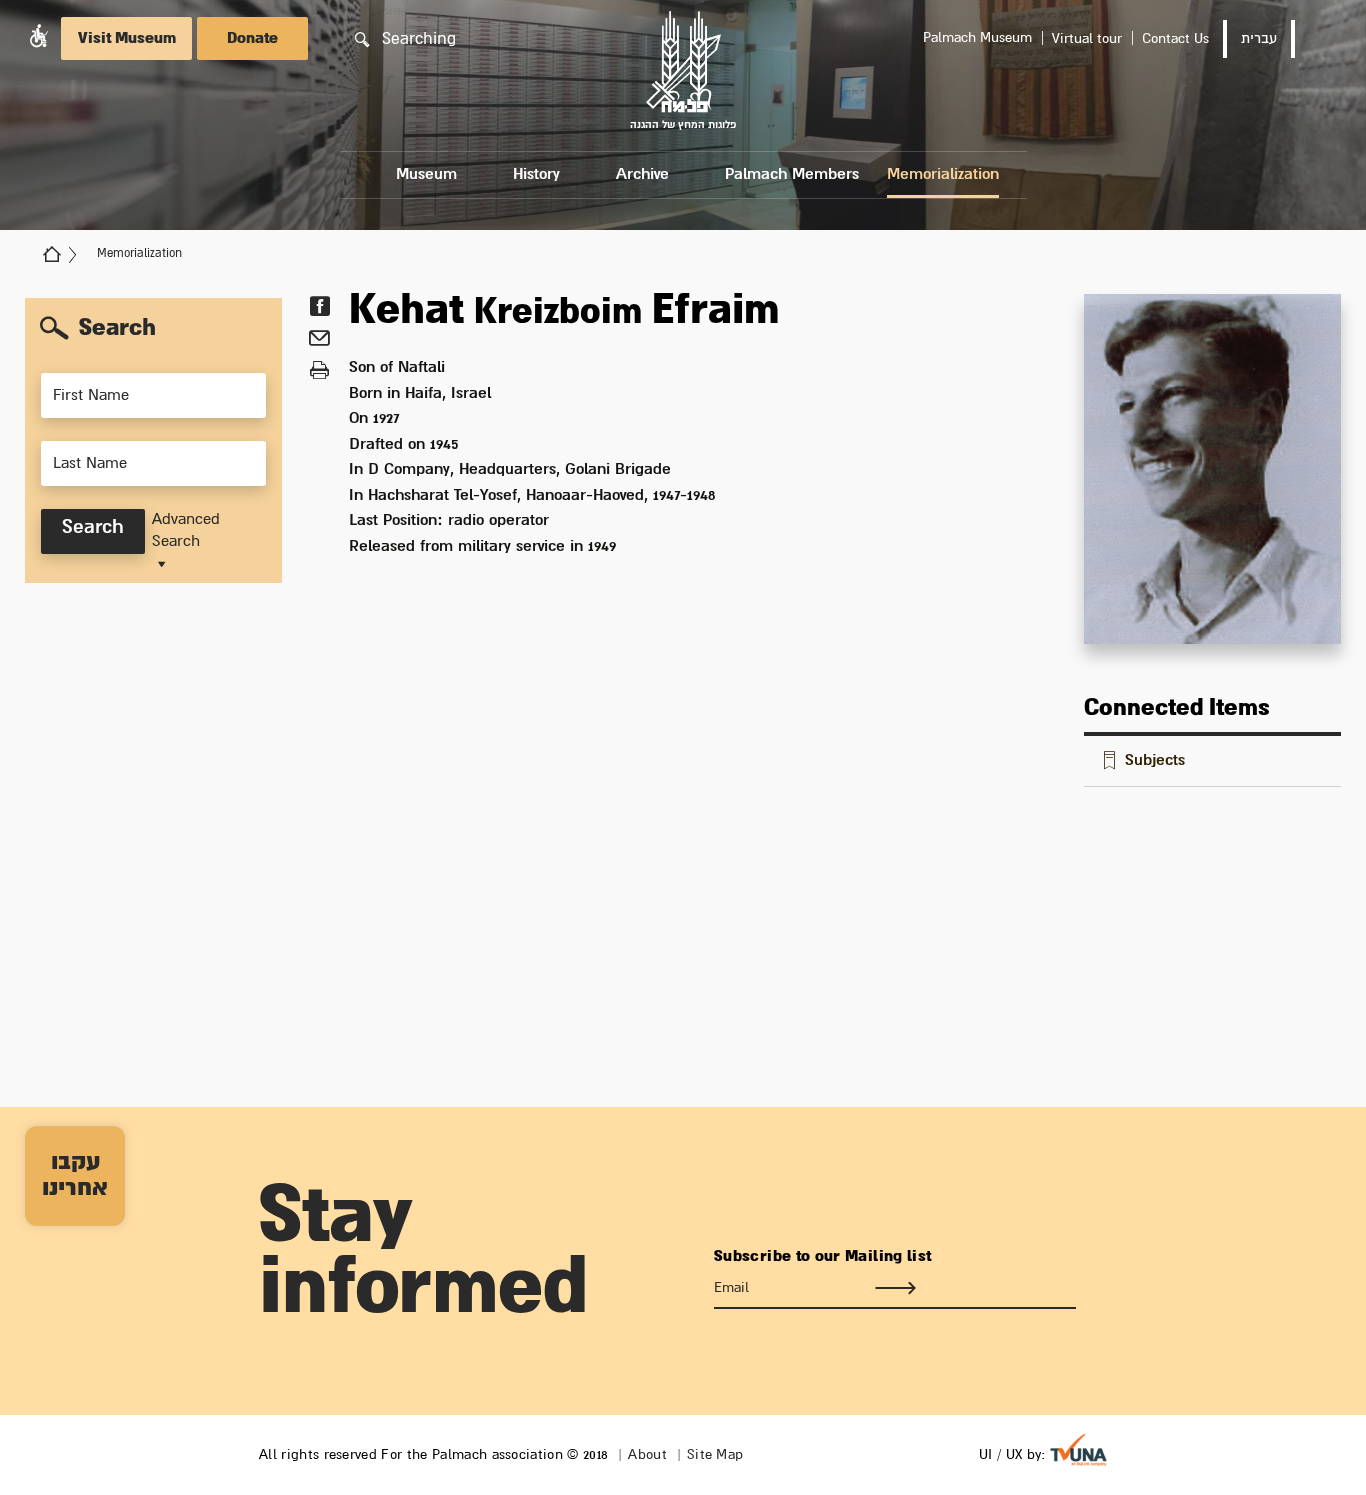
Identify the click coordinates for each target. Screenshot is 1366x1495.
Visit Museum (127, 38)
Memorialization (943, 174)
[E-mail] (319, 341)
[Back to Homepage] (52, 254)
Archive (642, 174)
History (536, 174)
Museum (426, 174)
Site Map (715, 1455)
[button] (38, 35)
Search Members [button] (130, 336)
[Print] (319, 371)
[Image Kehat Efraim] (1212, 469)
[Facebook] (319, 306)
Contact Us (1175, 39)
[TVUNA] (1078, 1450)
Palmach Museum (977, 38)
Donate (252, 38)
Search (93, 527)
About (647, 1455)
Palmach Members (792, 174)
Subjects (1155, 760)
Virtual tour (1087, 39)
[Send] (895, 1288)
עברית (1259, 39)
